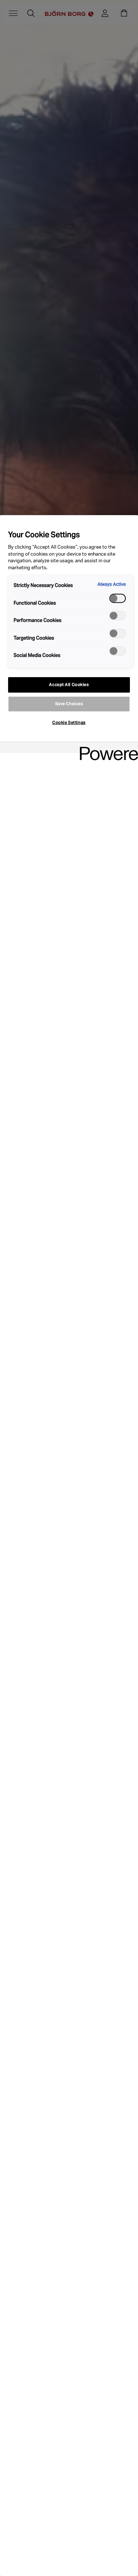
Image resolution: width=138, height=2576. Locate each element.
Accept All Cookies (69, 685)
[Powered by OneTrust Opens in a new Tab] (106, 748)
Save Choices (69, 704)
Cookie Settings (69, 722)
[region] (69, 1546)
